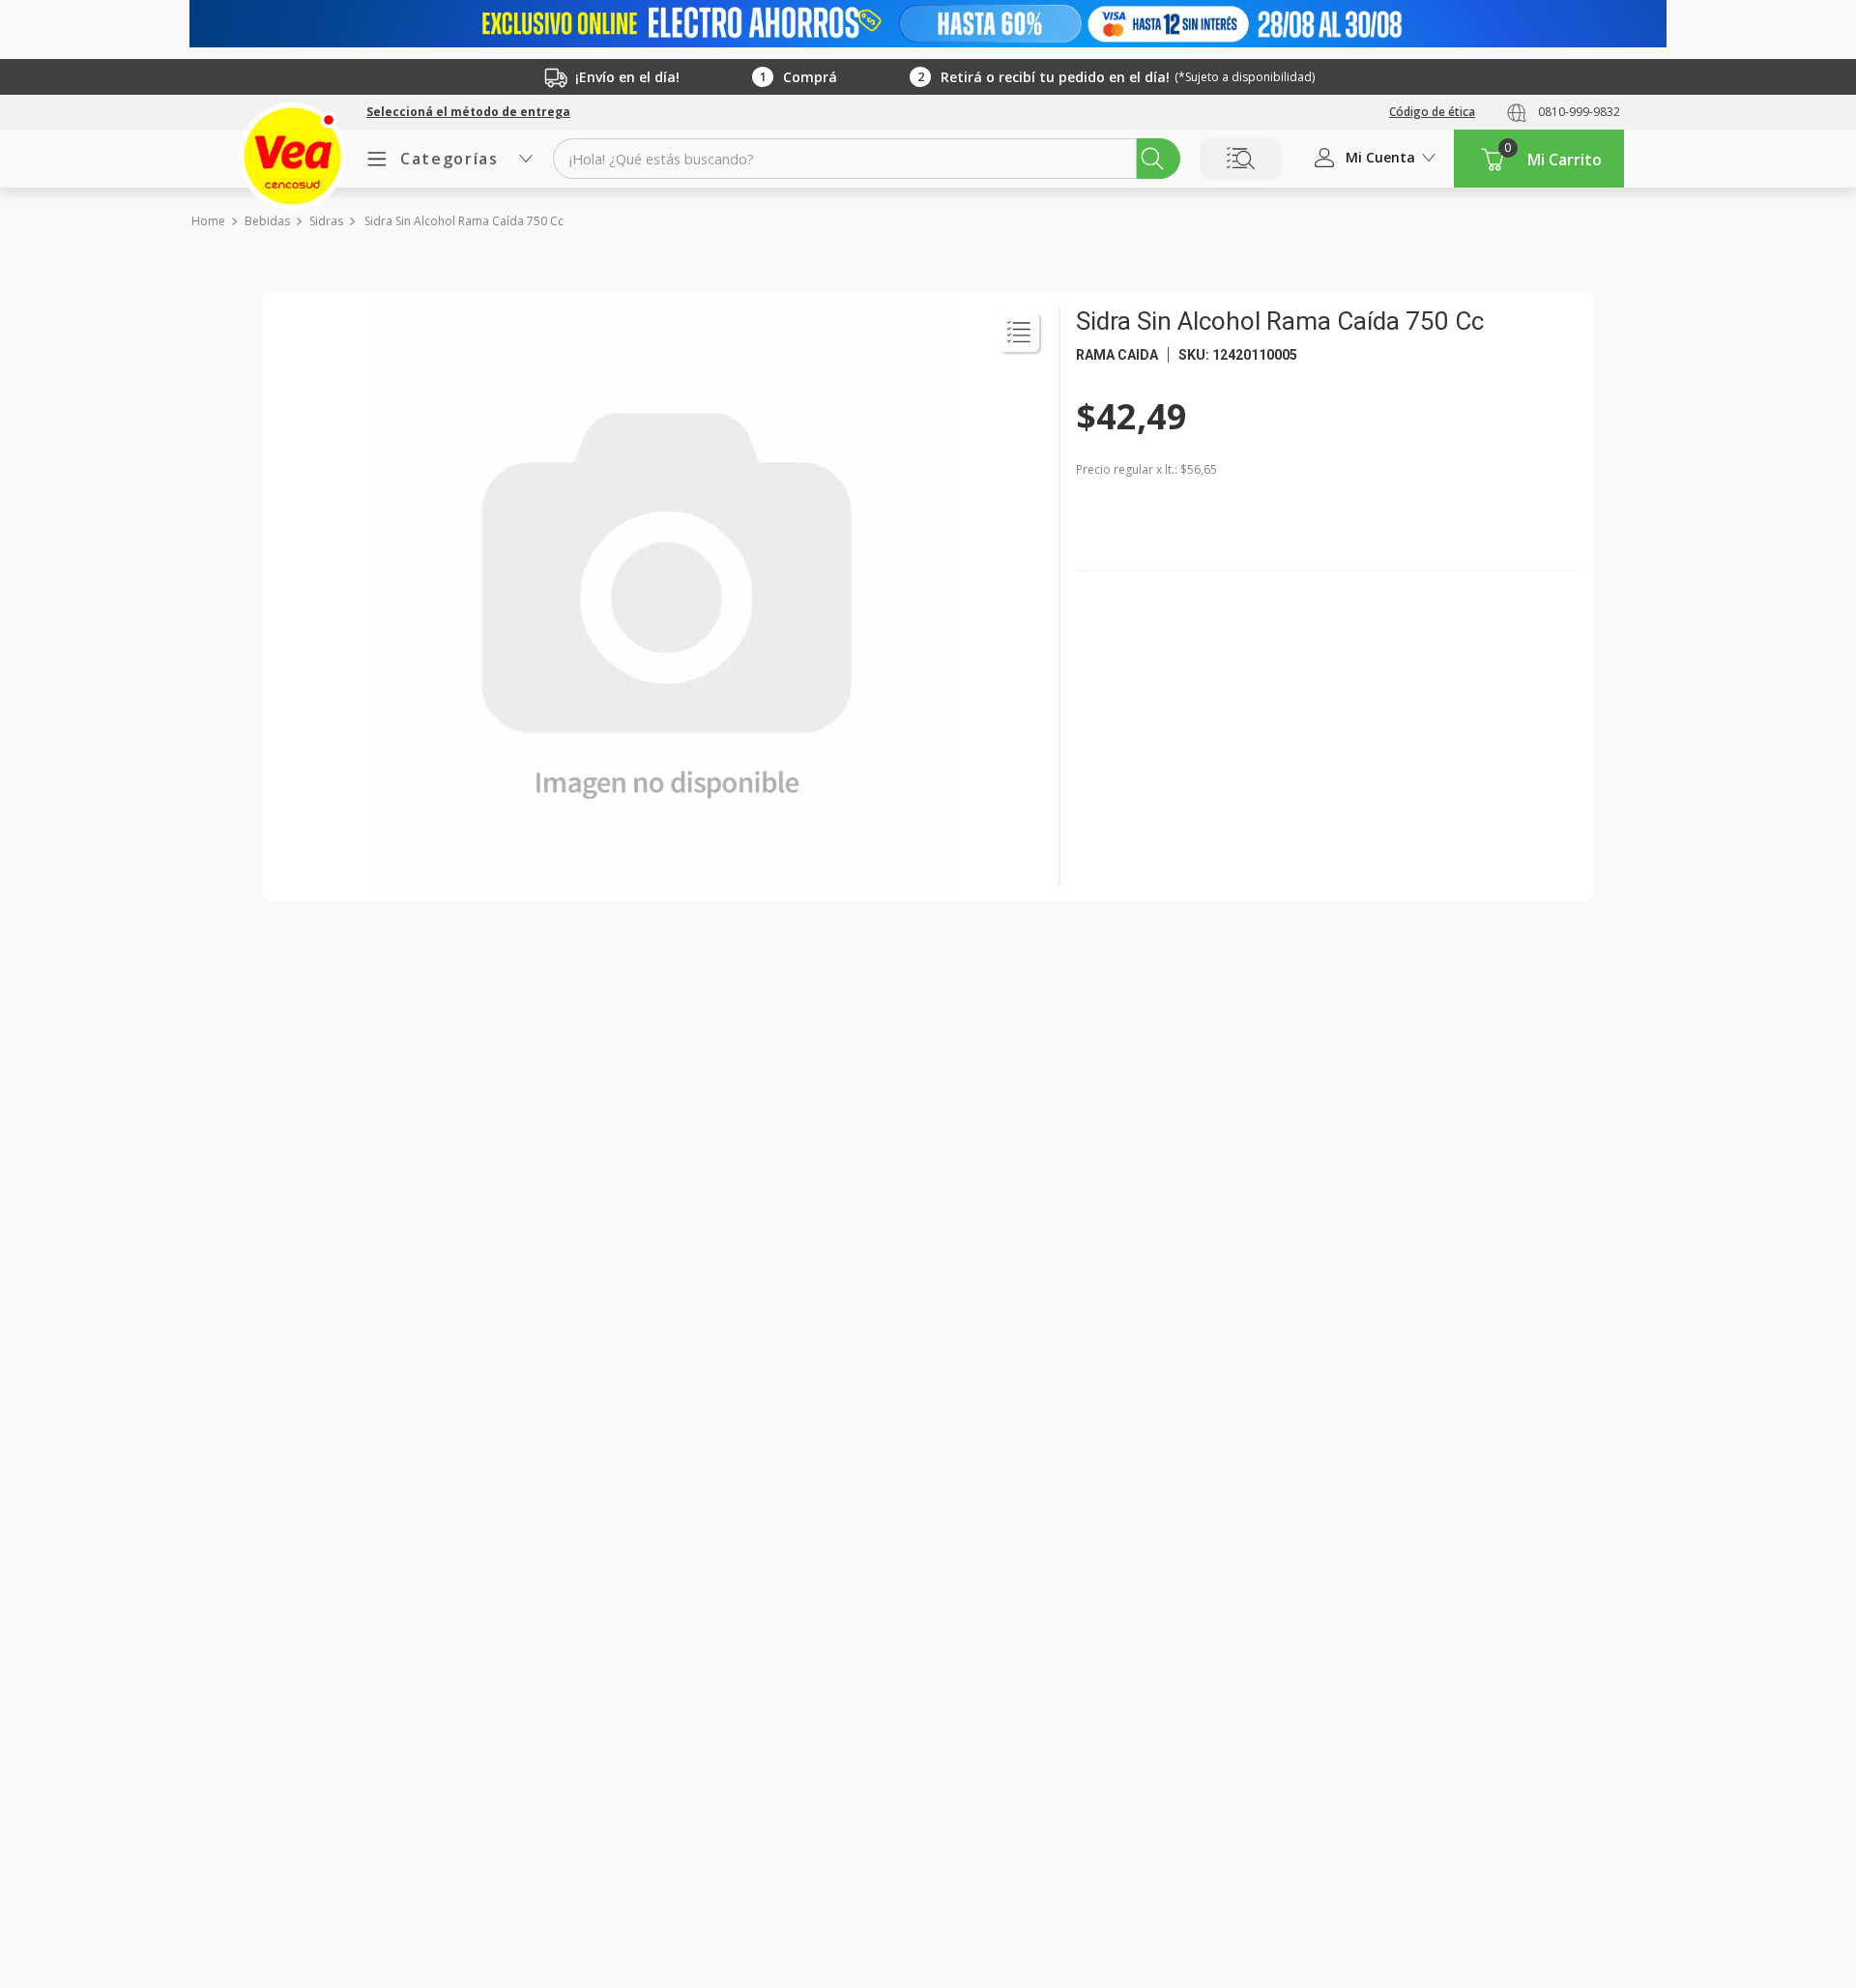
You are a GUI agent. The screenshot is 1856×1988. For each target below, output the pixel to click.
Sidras (326, 221)
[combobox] (867, 159)
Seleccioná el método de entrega (468, 112)
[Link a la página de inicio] (207, 221)
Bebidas (267, 221)
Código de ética (1432, 112)
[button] (468, 112)
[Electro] (928, 24)
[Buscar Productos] (1152, 159)
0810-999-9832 (1579, 112)
